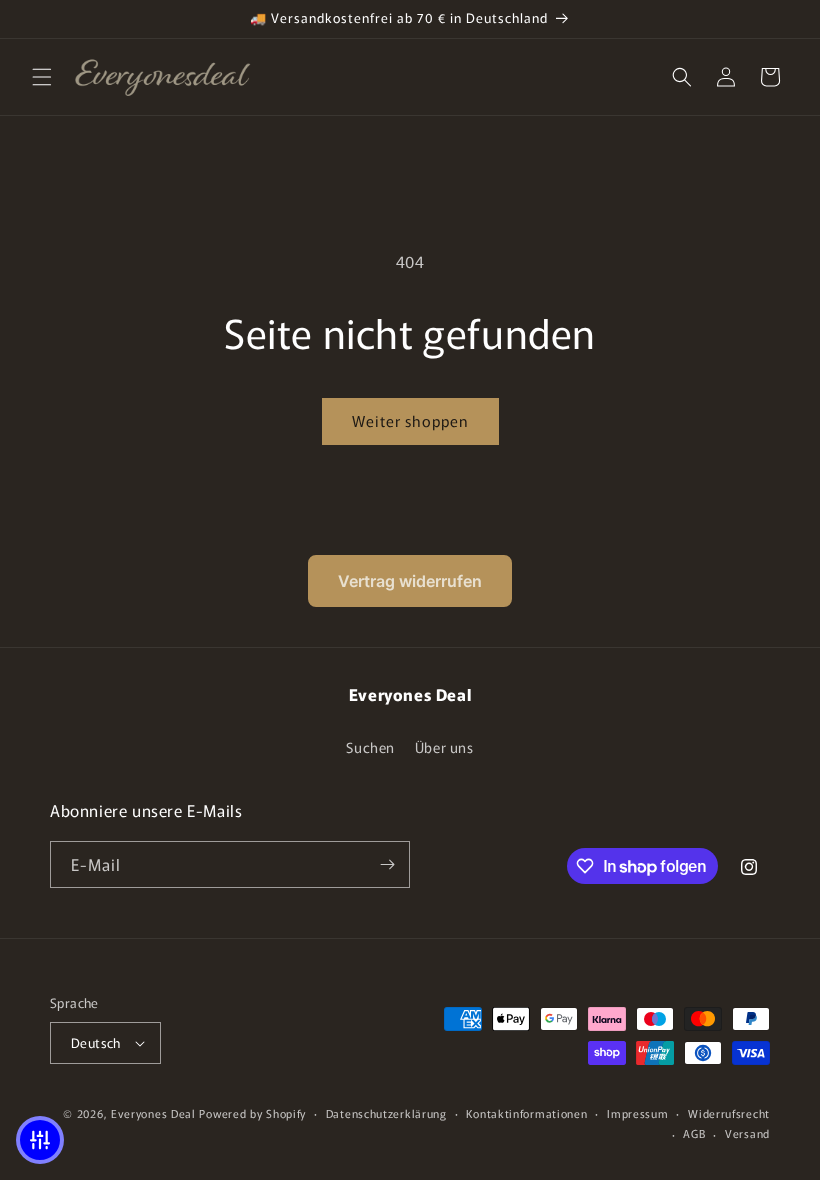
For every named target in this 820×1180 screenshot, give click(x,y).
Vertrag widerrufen (410, 581)
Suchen (370, 747)
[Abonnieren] (387, 864)
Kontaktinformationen (526, 1113)
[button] (42, 77)
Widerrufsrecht (729, 1113)
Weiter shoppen (410, 420)
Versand (747, 1133)
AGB (694, 1133)
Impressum (637, 1113)
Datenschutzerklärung (386, 1113)
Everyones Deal (153, 1113)
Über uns (444, 747)
